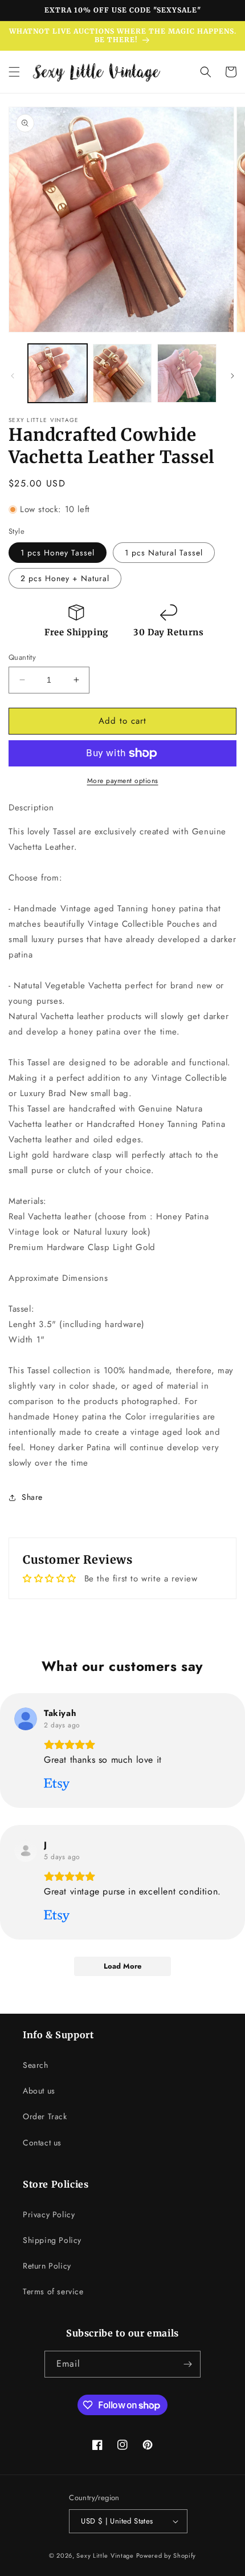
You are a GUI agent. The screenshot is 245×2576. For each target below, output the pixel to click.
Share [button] (32, 1497)
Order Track (45, 2116)
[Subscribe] (187, 2364)
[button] (14, 72)
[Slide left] (13, 376)
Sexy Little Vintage (105, 2555)
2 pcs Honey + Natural (65, 578)
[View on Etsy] (26, 1719)
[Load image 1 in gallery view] (58, 374)
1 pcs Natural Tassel (164, 553)
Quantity (22, 657)
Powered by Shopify (166, 2555)
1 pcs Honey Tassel (58, 553)
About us (39, 2091)
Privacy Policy (49, 2214)
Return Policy (47, 2266)
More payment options (123, 781)
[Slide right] (232, 376)
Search (36, 2065)
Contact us (42, 2143)
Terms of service (53, 2291)
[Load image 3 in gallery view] (187, 374)
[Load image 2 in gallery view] (122, 374)
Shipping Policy (52, 2240)
